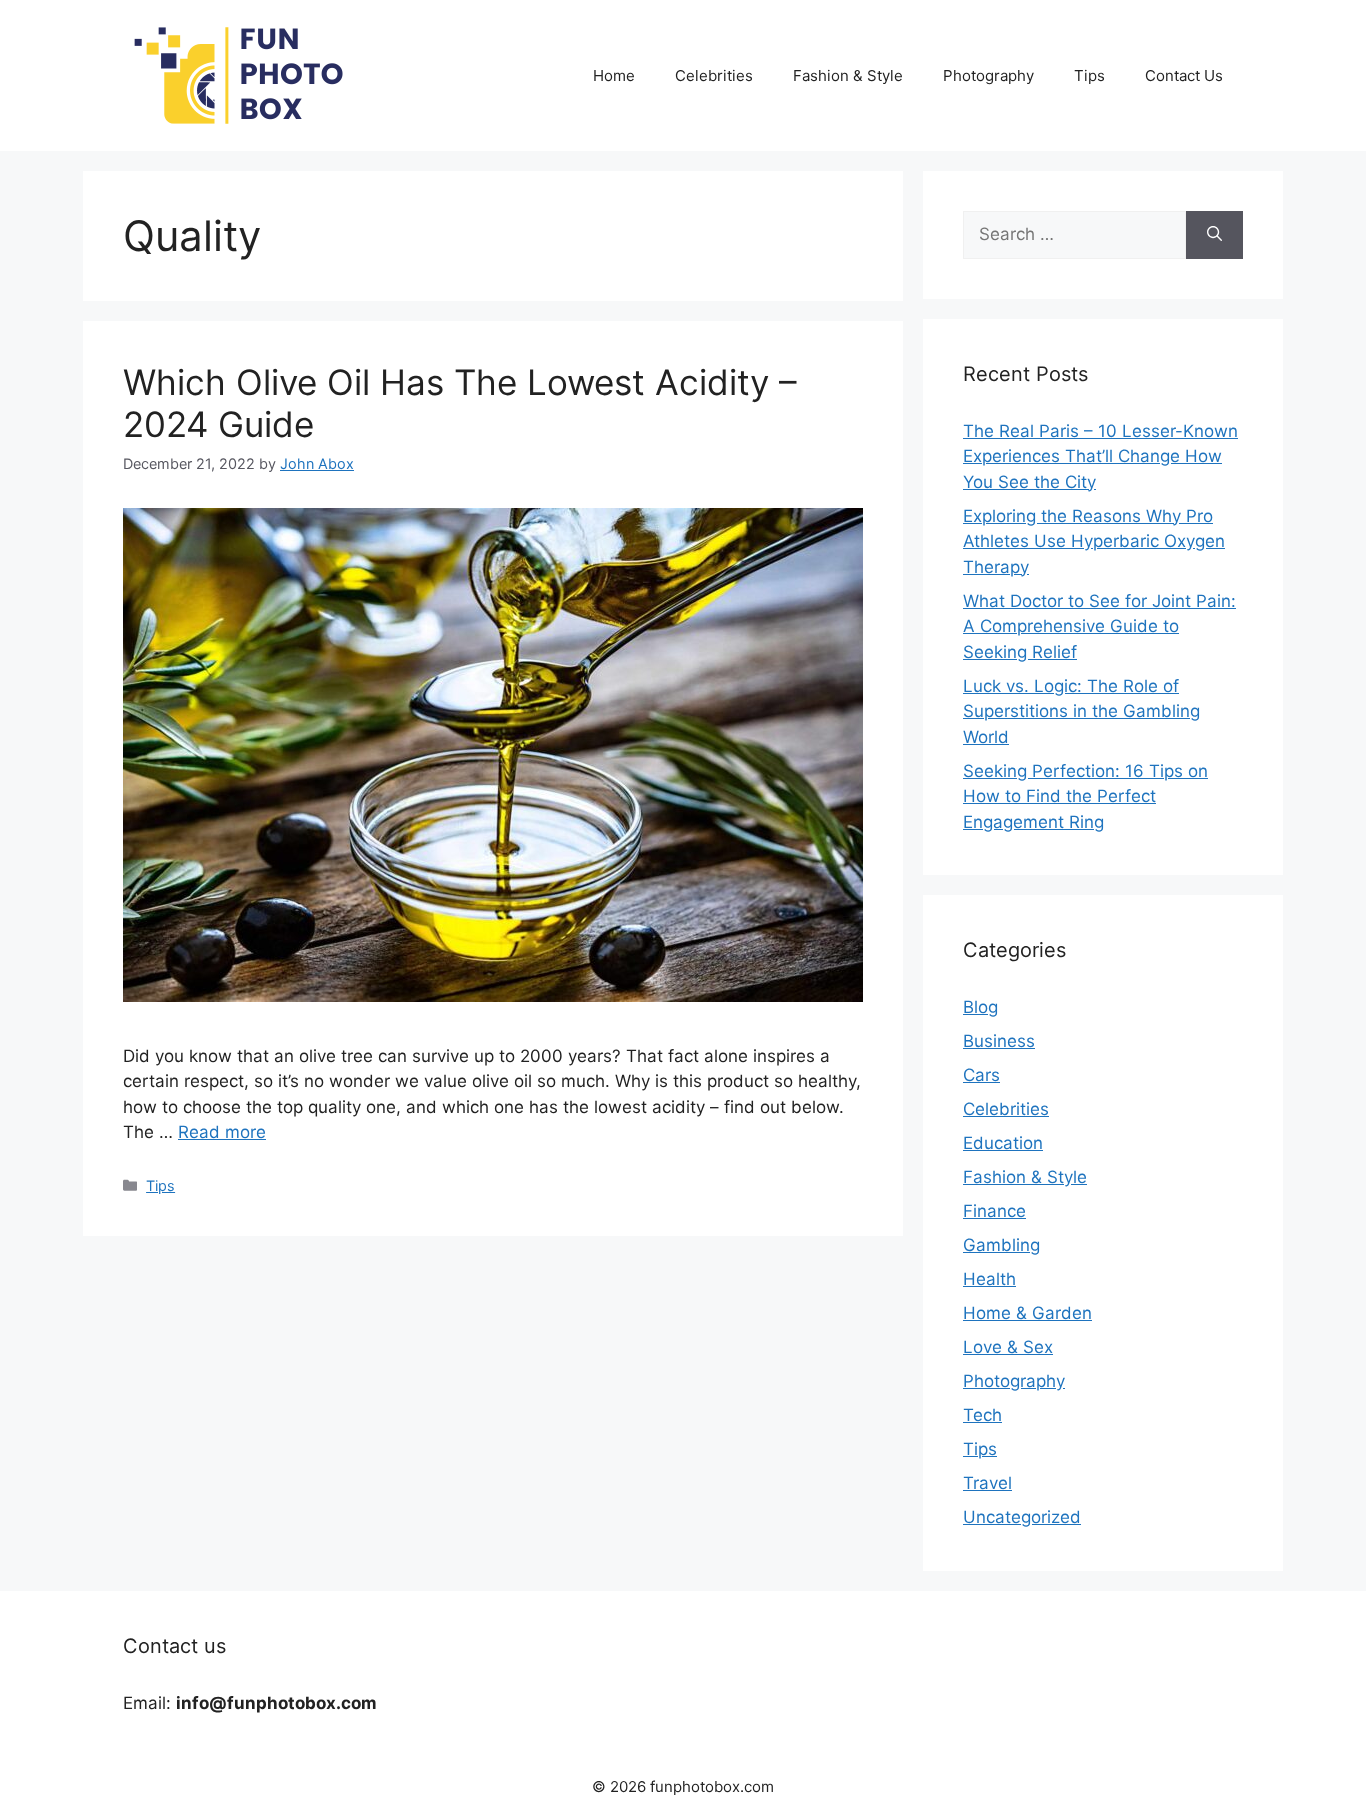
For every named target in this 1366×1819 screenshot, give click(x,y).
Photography (988, 75)
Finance (994, 1211)
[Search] (1214, 235)
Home (614, 75)
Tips (1089, 75)
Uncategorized (1022, 1517)
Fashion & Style (848, 75)
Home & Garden (1027, 1313)
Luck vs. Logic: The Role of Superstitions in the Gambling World (1081, 711)
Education (1003, 1143)
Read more (222, 1132)
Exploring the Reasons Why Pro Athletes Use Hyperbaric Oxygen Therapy (1094, 541)
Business (999, 1041)
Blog (980, 1007)
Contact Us (1184, 75)
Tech (982, 1415)
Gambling (1001, 1245)
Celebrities (714, 75)
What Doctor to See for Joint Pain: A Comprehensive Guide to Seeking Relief (1099, 626)
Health (989, 1279)
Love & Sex (1008, 1347)
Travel (987, 1483)
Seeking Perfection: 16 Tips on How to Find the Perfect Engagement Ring (1085, 796)
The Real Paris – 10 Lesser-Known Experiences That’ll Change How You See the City (1100, 456)
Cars (981, 1075)
